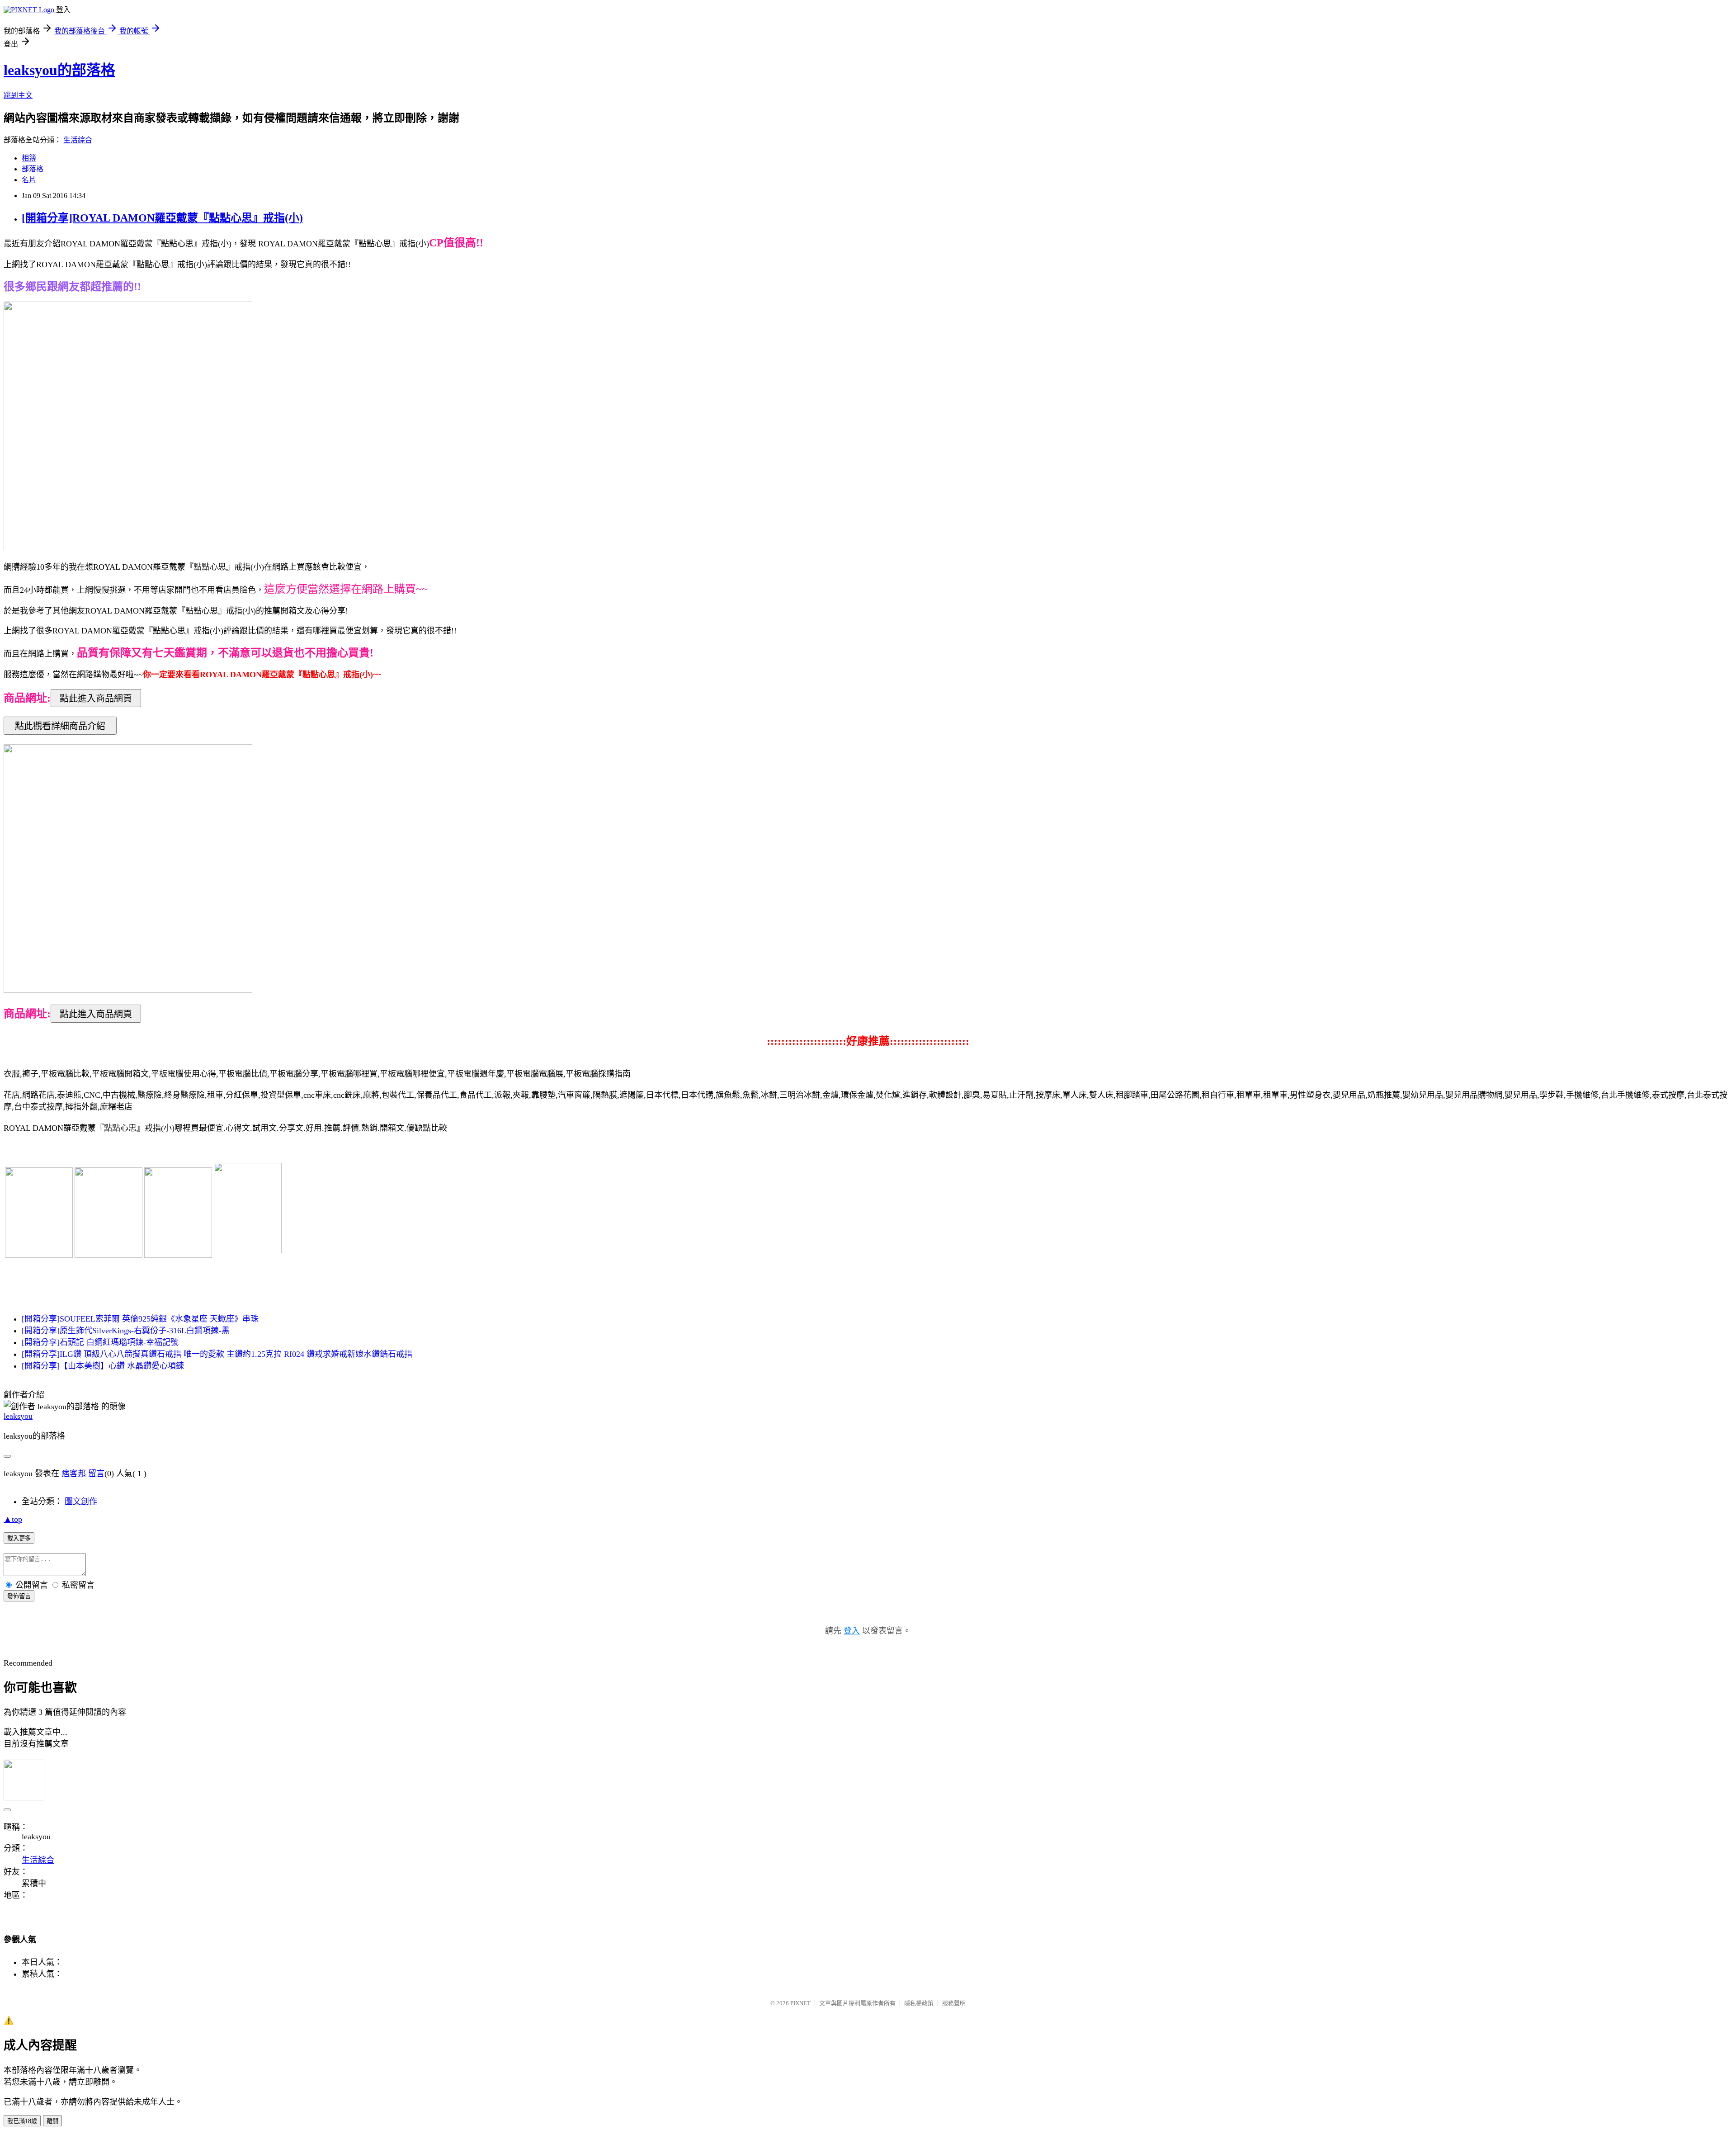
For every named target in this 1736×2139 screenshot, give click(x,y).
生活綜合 (78, 140)
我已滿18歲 (22, 2121)
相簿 (29, 158)
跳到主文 (18, 95)
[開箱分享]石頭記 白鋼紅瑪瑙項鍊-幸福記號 (100, 1342)
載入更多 (19, 1538)
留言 (96, 1473)
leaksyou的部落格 (59, 70)
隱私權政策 (919, 2003)
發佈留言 (19, 1596)
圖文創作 (81, 1502)
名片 (29, 180)
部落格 (33, 169)
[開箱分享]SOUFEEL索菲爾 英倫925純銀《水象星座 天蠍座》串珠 (140, 1319)
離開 (52, 2121)
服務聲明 (954, 2003)
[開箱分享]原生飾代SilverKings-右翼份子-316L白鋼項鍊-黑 (126, 1331)
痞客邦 (74, 1473)
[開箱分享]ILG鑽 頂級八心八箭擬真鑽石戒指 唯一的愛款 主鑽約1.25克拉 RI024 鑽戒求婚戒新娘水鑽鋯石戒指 (217, 1354)
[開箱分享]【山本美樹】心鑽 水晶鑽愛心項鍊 (103, 1366)
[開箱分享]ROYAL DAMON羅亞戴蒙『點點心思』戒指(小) (162, 218)
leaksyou (18, 1416)
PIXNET (800, 2003)
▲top (13, 1519)
